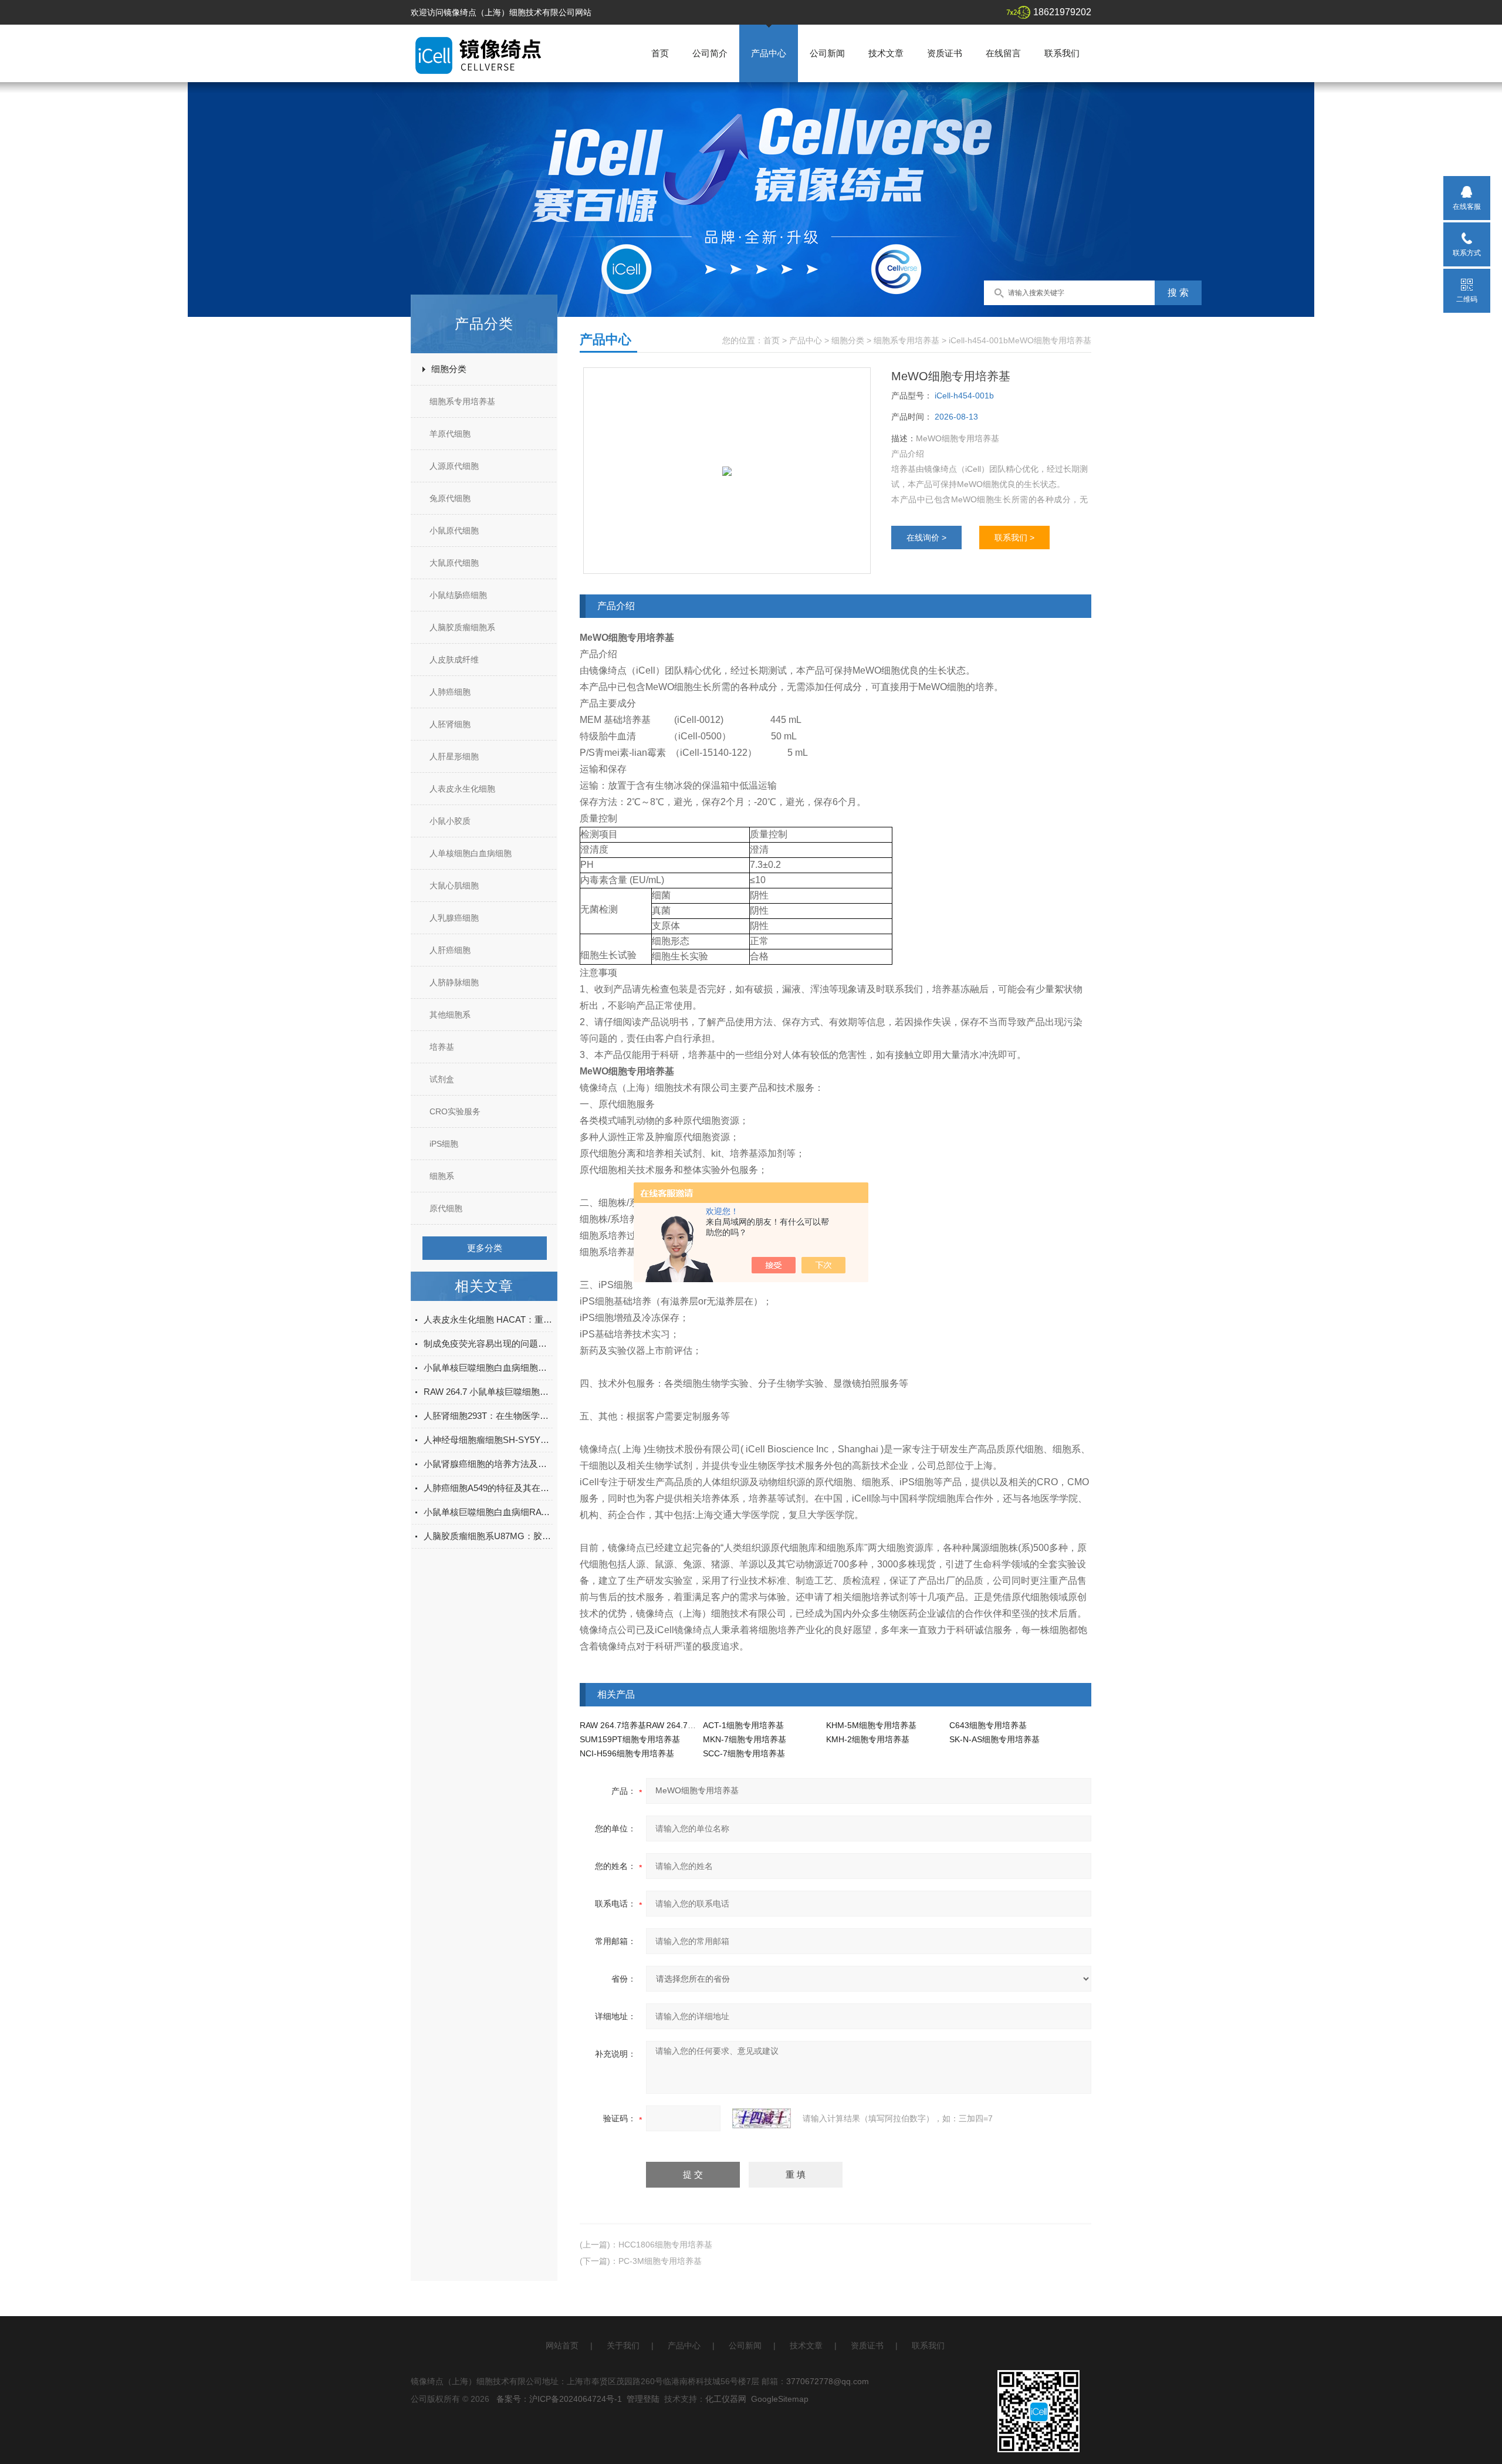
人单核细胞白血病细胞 (471, 853)
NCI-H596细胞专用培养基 (627, 1753)
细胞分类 (449, 369)
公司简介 (710, 53)
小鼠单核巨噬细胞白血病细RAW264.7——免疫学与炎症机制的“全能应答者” (488, 1512)
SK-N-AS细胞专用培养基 (994, 1739)
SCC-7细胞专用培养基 (744, 1753)
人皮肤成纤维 (454, 660)
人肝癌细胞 (450, 950)
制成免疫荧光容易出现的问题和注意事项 (488, 1343)
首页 (660, 53)
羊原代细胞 (450, 434)
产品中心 (769, 53)
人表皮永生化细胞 (462, 789)
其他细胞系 (450, 1015)
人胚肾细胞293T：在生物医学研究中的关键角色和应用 (488, 1416)
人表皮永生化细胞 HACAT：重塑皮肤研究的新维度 (488, 1319)
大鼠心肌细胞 (454, 885)
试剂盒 (442, 1079)
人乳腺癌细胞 (454, 918)
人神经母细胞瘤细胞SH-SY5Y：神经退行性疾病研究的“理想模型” (488, 1440)
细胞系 (442, 1176)
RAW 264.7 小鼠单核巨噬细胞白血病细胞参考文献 (488, 1392)
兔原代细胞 (450, 498)
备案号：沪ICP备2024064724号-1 (559, 2399)
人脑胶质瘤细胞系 (462, 627)
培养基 (442, 1047)
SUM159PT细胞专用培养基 (630, 1739)
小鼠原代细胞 (454, 530)
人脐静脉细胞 (454, 982)
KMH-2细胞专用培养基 (868, 1739)
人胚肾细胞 (450, 724)
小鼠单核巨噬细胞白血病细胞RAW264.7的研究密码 (488, 1368)
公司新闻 (827, 53)
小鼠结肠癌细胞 (458, 595)
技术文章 (886, 53)
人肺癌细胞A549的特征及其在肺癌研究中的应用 (488, 1488)
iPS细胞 (444, 1144)
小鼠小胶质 (450, 821)
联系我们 (1062, 53)
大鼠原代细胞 (454, 563)
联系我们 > (1014, 538)
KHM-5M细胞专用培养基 (871, 1725)
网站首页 (562, 2345)
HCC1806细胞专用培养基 (665, 2245)
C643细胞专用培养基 (988, 1725)
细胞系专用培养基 (462, 401)
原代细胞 (446, 1208)
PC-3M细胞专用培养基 (660, 2261)
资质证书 (945, 53)
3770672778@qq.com (828, 2381)
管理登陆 (643, 2399)
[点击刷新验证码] (762, 2118)
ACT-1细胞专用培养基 (743, 1725)
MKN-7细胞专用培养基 (745, 1739)
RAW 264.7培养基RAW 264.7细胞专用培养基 (662, 1725)
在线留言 (1003, 53)
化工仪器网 (726, 2399)
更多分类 (485, 1248)
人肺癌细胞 (450, 692)
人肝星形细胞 (454, 756)
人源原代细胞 (454, 466)
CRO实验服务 (455, 1111)
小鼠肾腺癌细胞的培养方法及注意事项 (488, 1464)
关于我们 (623, 2345)
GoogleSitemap (780, 2399)
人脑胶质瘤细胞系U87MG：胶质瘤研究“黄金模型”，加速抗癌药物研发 (488, 1536)
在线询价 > (926, 538)
